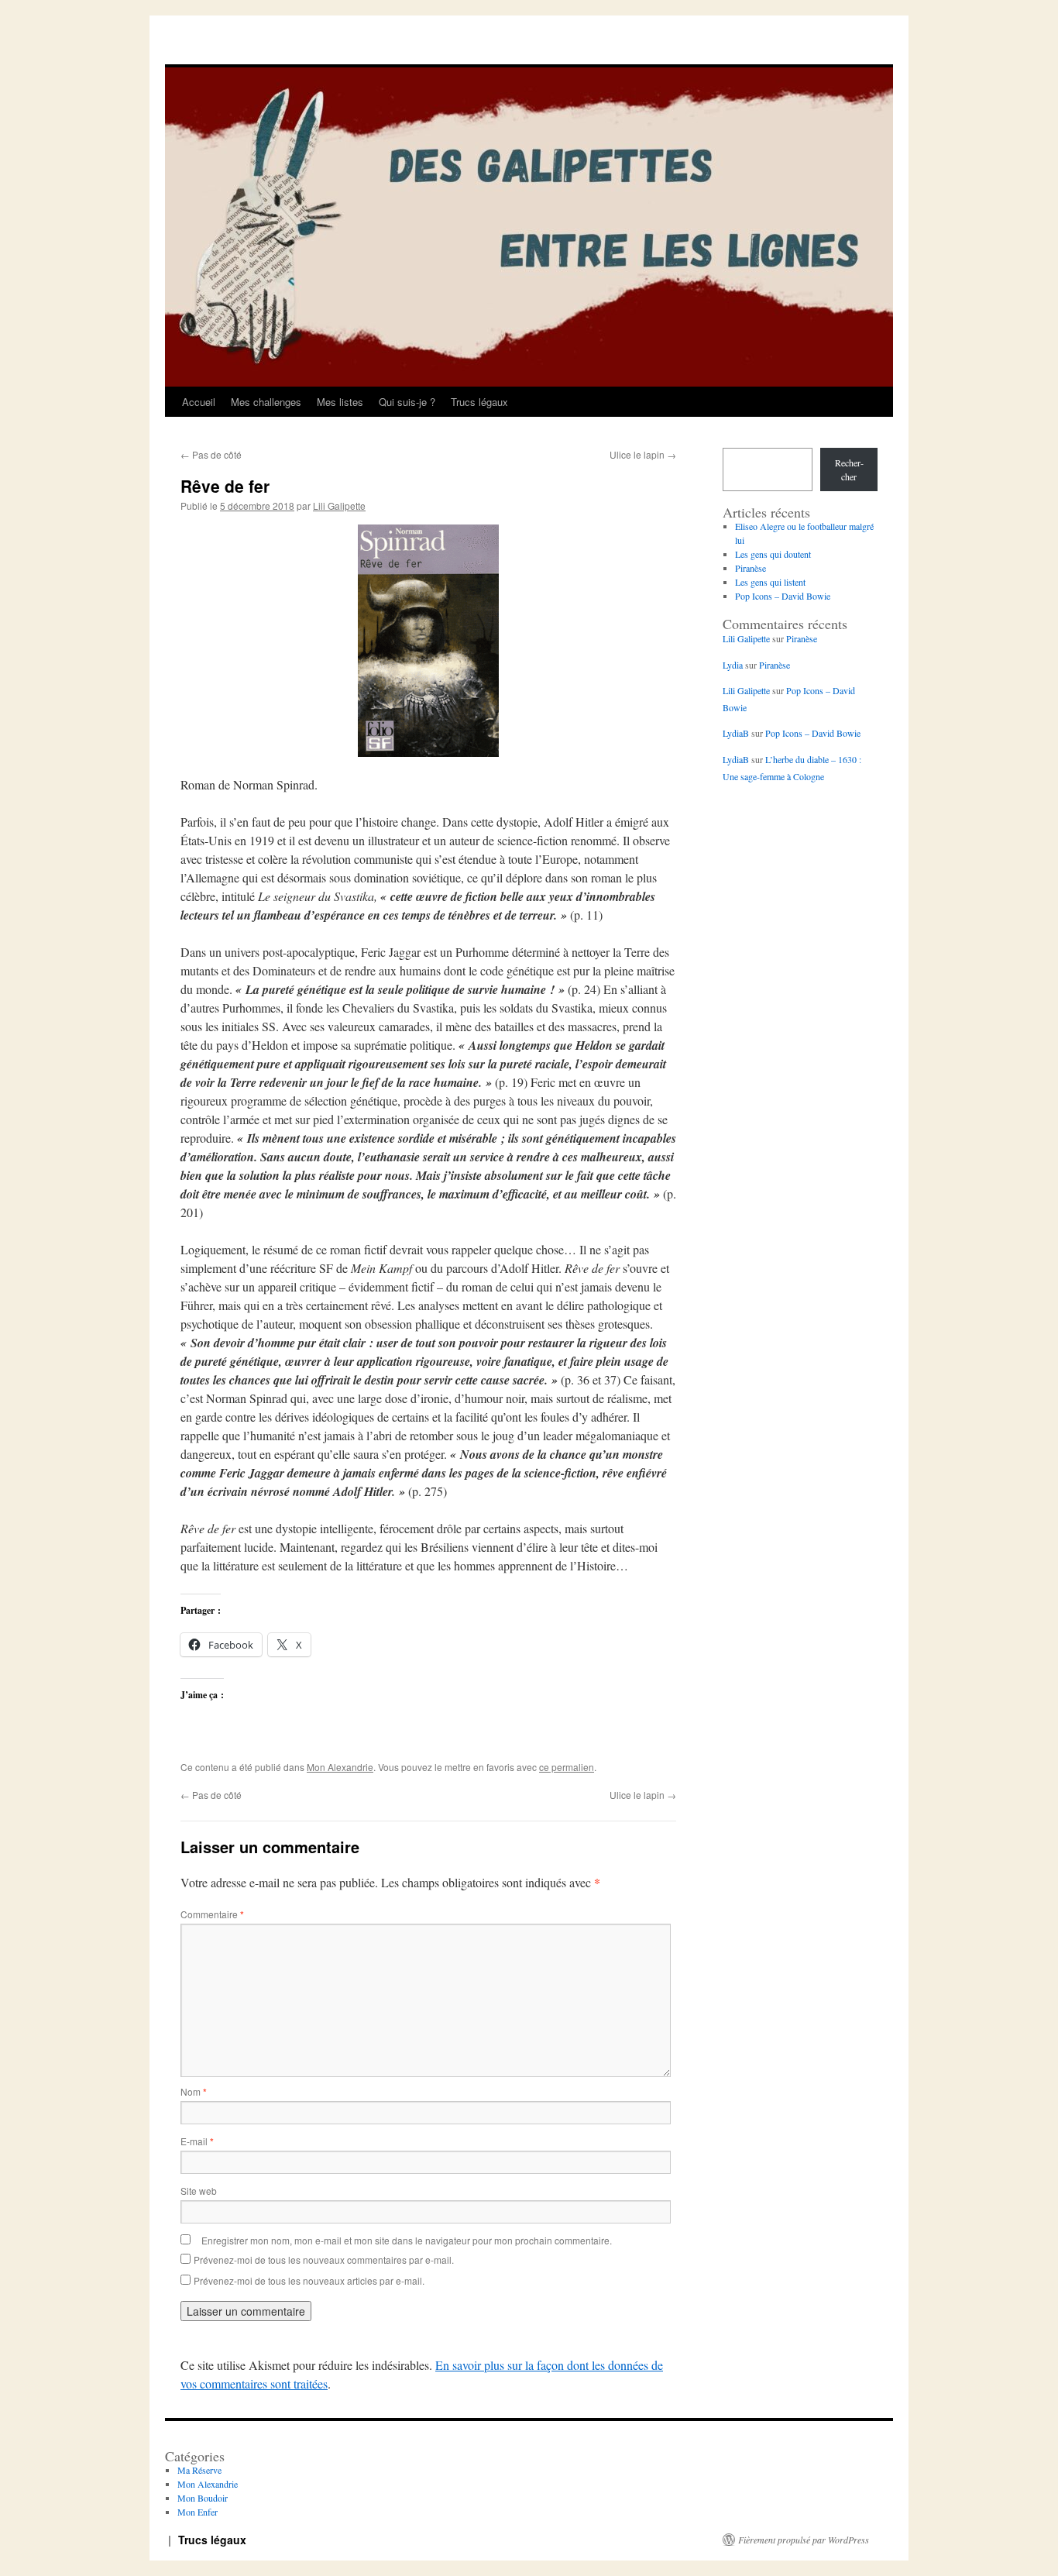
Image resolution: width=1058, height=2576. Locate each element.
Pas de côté (211, 454)
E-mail (197, 2141)
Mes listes (340, 402)
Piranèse (751, 568)
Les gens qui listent (770, 582)
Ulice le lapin (643, 454)
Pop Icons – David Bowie (783, 596)
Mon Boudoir (203, 2498)
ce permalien (567, 1767)
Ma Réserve (199, 2470)
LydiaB (736, 733)
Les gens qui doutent (773, 554)
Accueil (199, 402)
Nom (194, 2091)
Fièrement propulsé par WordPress (804, 2540)
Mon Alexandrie (340, 1767)
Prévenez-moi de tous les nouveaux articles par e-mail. (309, 2280)
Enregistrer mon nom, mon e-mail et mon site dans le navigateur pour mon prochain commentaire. (407, 2240)
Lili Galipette (339, 506)
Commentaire (212, 1914)
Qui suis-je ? (407, 402)
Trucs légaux (479, 402)
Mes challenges (266, 402)
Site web (199, 2191)
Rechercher (849, 469)
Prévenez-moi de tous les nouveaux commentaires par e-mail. (324, 2260)
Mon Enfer (198, 2512)
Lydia (733, 665)
